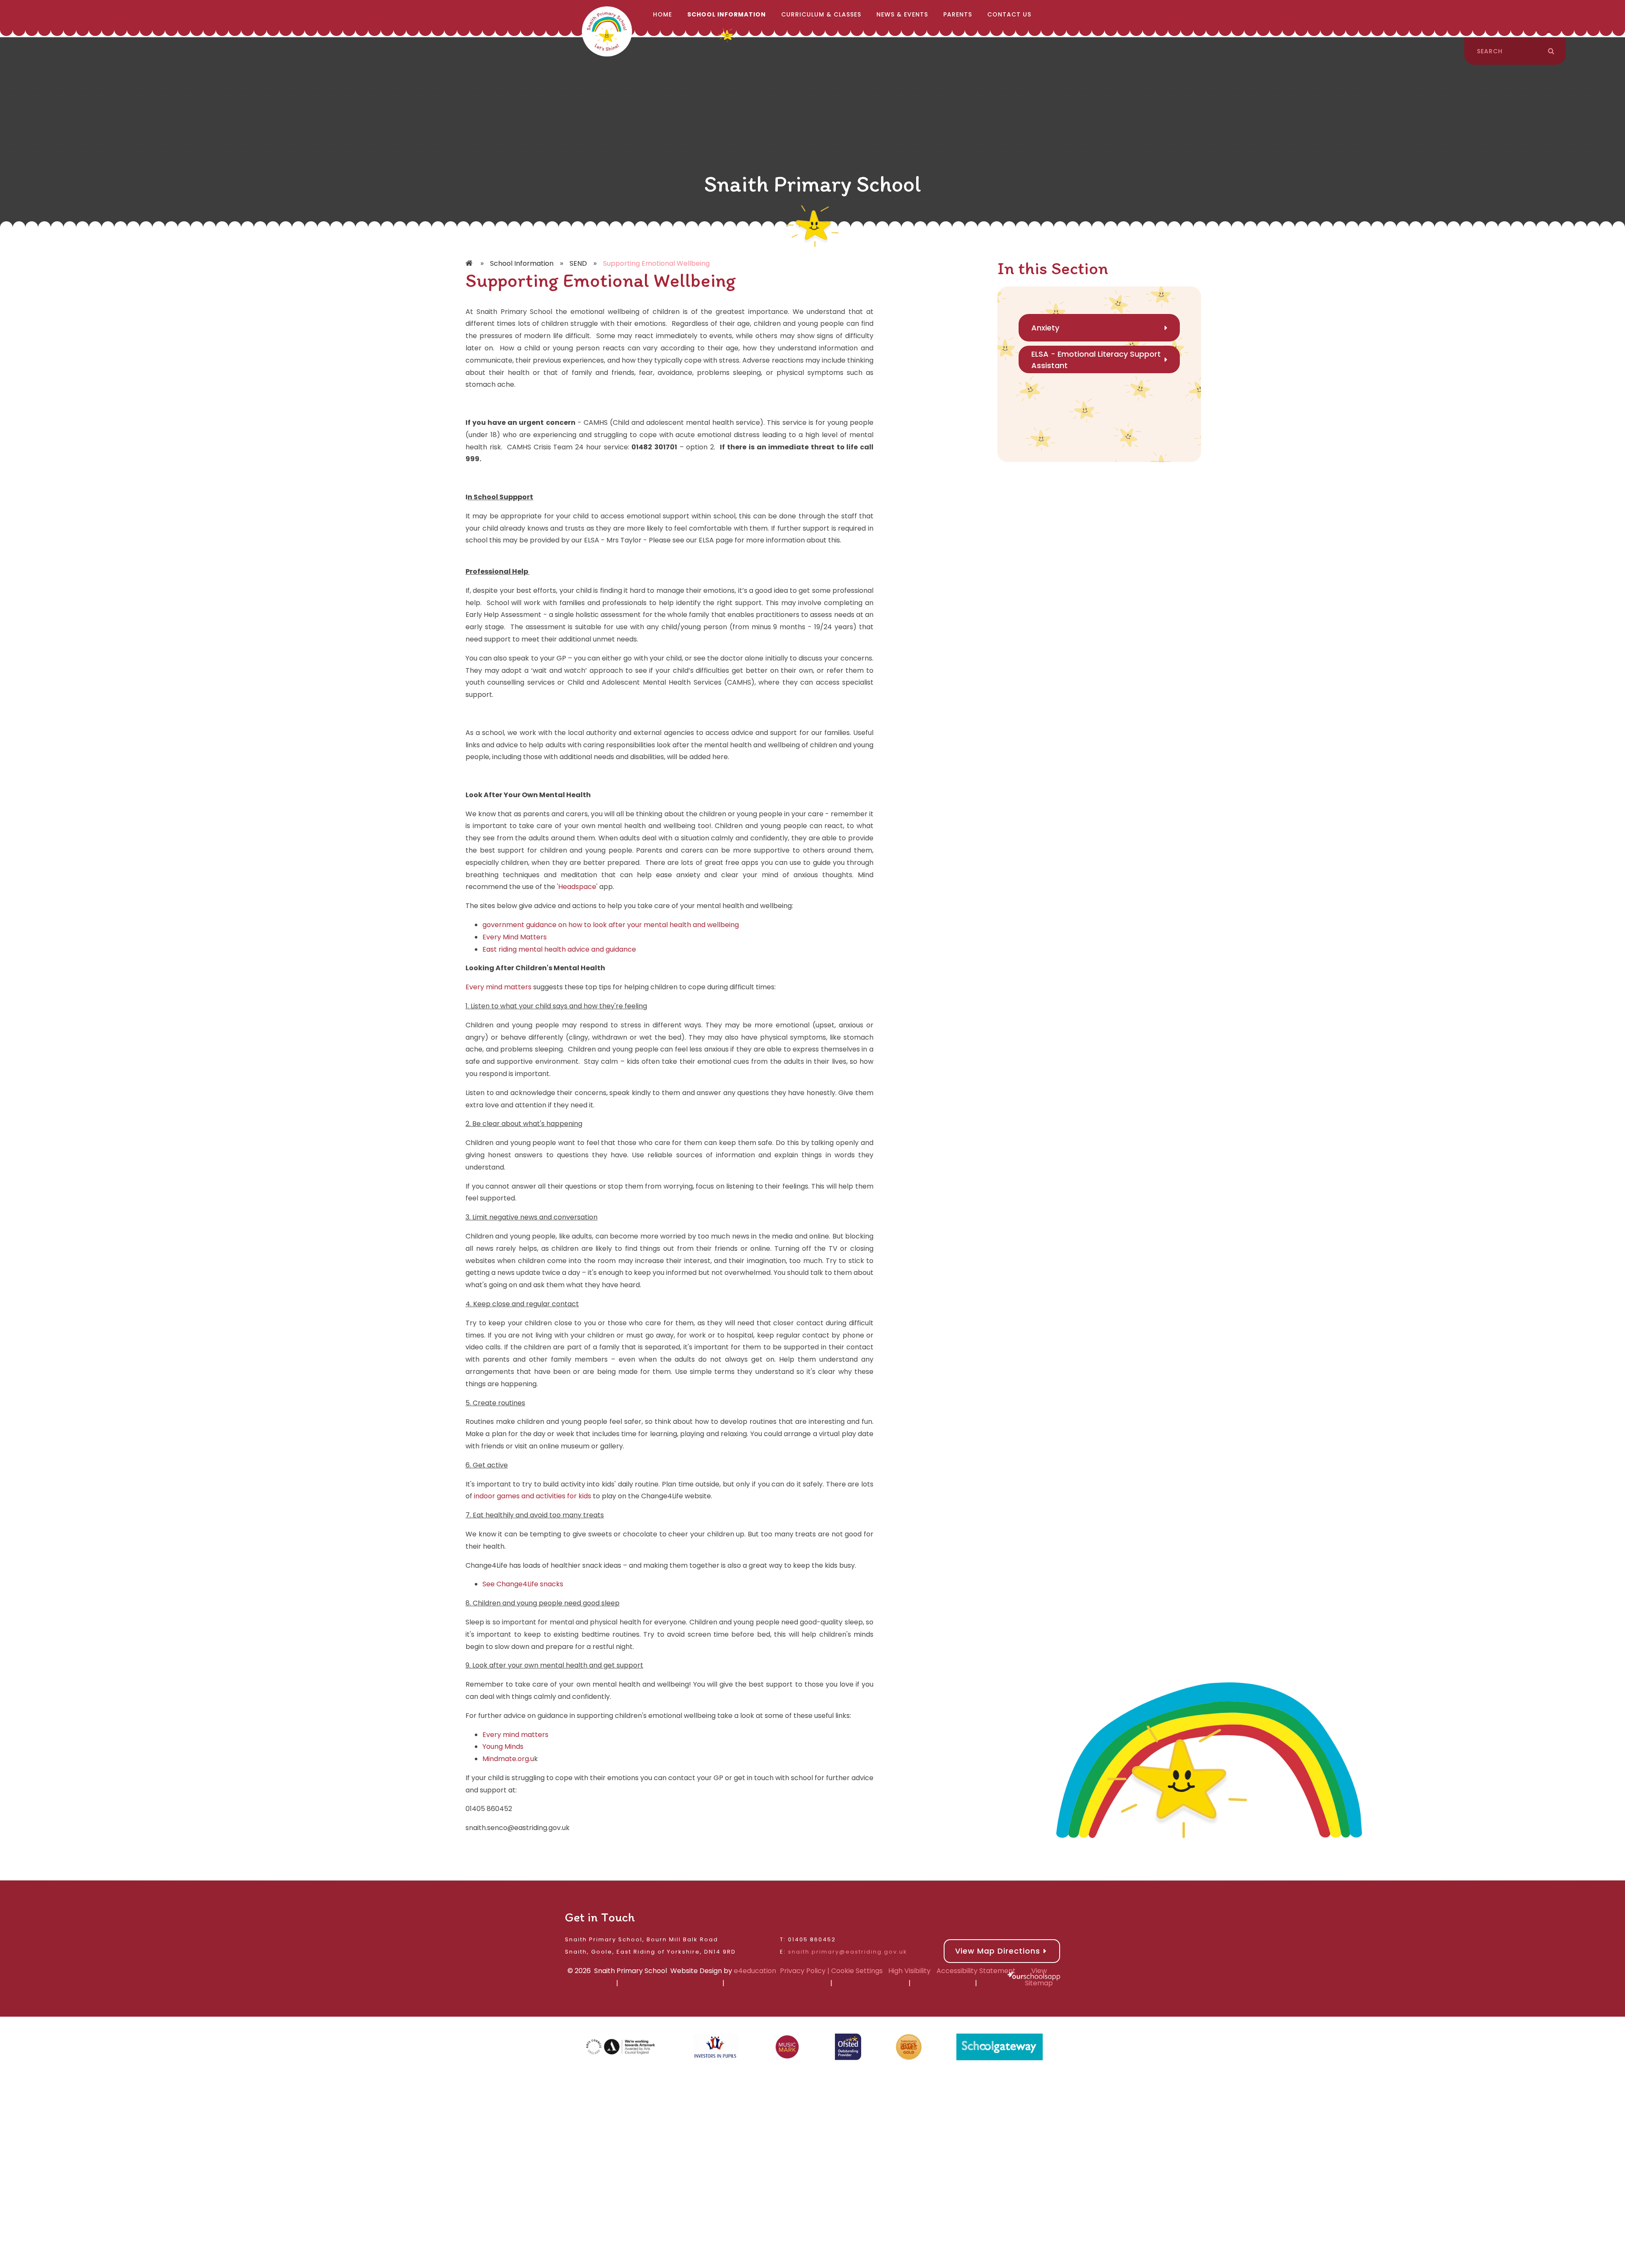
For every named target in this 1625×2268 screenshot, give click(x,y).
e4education (755, 1971)
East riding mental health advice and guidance (559, 949)
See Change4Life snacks (523, 1584)
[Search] (1551, 51)
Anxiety (1045, 328)
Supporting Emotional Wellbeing (656, 263)
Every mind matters (499, 987)
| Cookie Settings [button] (854, 1971)
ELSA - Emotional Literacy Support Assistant (1096, 360)
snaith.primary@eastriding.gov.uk (848, 1952)
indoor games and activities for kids (533, 1496)
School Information (522, 263)
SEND (578, 263)
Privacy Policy (803, 1971)
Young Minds (503, 1746)
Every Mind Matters (515, 937)
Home (470, 264)
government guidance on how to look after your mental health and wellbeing (611, 925)
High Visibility (909, 1971)
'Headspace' (576, 887)
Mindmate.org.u (508, 1759)
